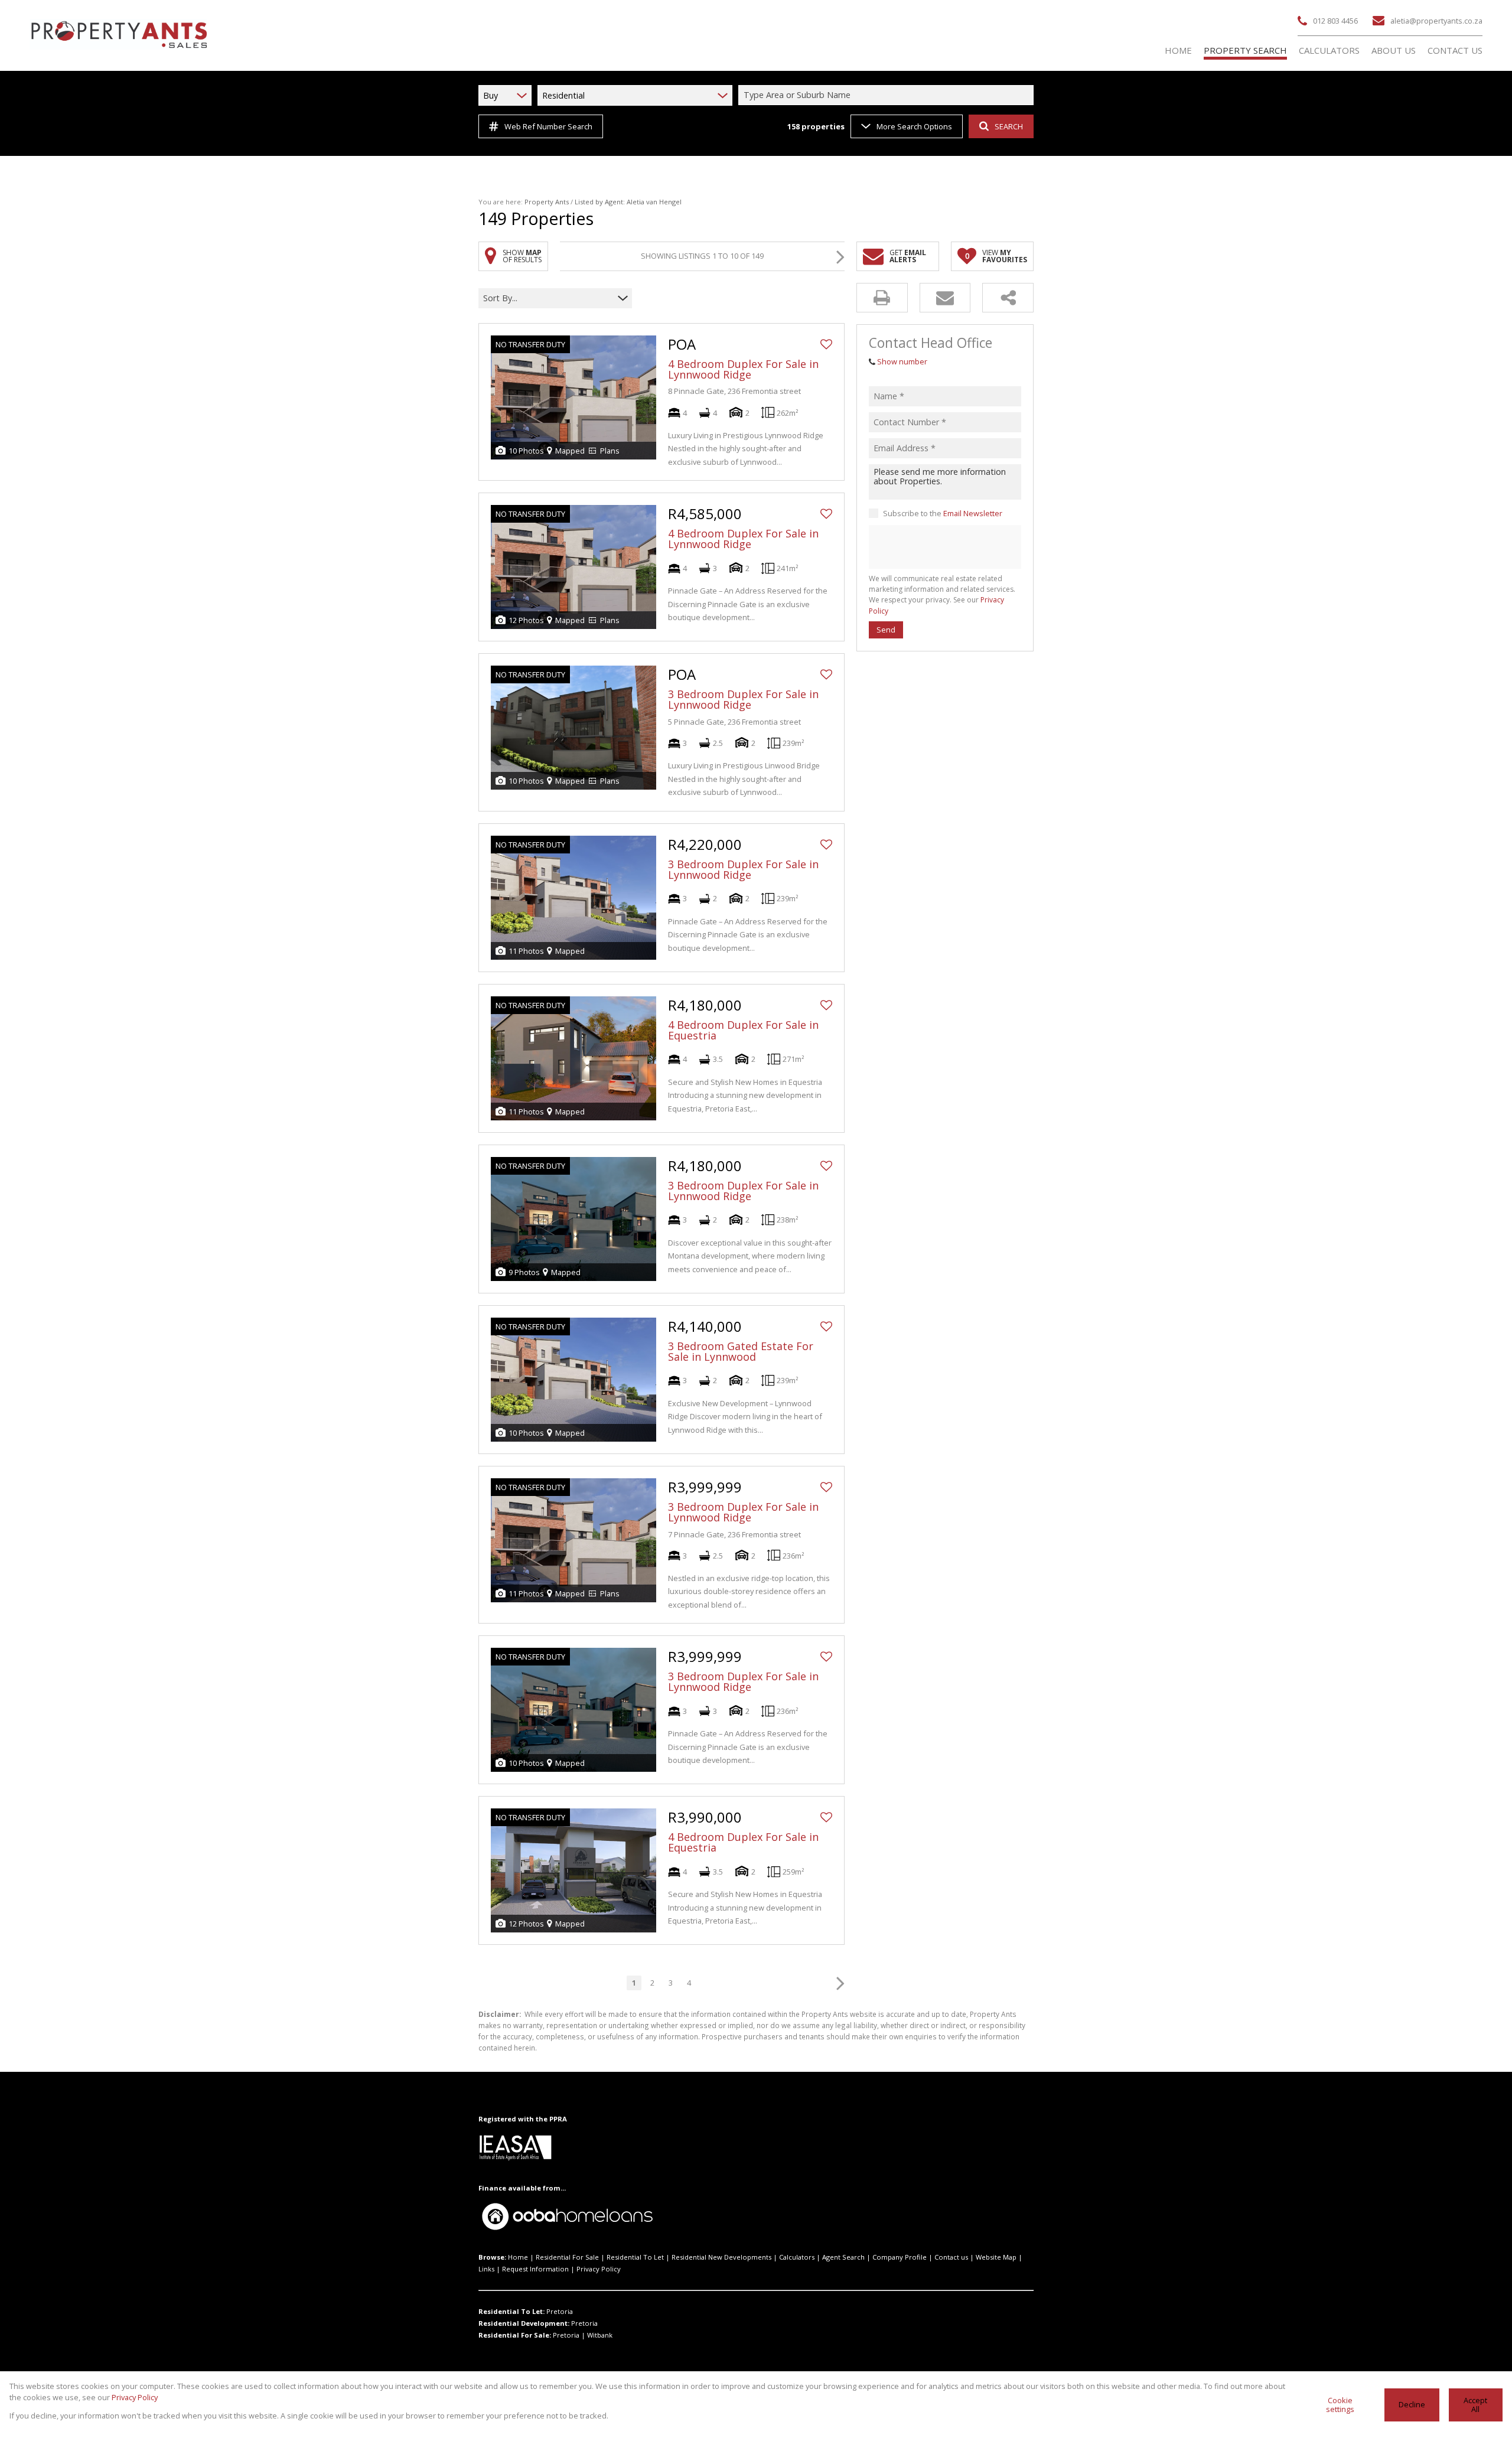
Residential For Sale (567, 2257)
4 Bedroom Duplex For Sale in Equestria (743, 1030)
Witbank (600, 2335)
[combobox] (888, 95)
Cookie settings (1340, 2405)
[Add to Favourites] (826, 344)
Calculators (797, 2257)
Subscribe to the (943, 513)
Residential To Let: (511, 2311)
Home (518, 2257)
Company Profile (900, 2257)
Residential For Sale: (515, 2335)
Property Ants (547, 202)
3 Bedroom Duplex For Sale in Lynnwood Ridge (743, 699)
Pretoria (560, 2311)
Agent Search (843, 2257)
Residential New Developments (721, 2257)
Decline (1412, 2404)
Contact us (951, 2257)
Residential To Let (635, 2257)
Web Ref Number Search (548, 126)
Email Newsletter (973, 513)
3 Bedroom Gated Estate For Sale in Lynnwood (741, 1351)
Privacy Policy (599, 2269)
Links (486, 2269)
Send (886, 630)
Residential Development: (524, 2323)
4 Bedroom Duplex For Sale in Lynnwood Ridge (743, 369)
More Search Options (914, 126)
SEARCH (1009, 126)
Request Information (535, 2269)
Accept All (1475, 2405)
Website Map (996, 2257)
